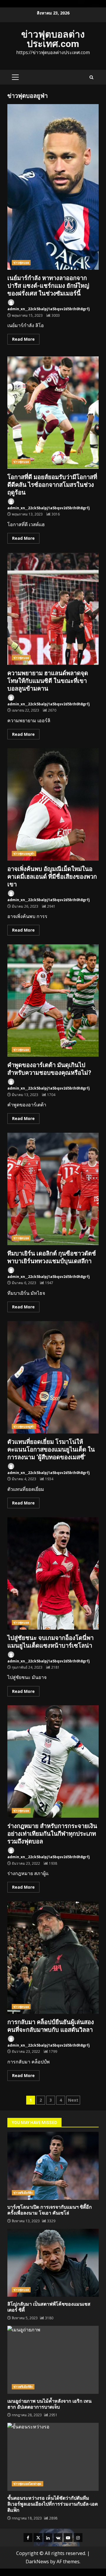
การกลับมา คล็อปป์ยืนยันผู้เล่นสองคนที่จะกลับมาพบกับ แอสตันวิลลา (53, 1958)
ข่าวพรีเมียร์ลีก (23, 2193)
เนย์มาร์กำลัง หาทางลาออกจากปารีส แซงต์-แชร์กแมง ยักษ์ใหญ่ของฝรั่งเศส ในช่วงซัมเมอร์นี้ (53, 187)
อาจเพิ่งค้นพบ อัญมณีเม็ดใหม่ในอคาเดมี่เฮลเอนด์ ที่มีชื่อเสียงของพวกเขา (53, 804)
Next (73, 2100)
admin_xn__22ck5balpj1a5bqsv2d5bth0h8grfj (49, 309)
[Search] (91, 77)
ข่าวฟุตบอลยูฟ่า (24, 854)
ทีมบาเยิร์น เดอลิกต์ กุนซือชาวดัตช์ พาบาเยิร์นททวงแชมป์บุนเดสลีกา (53, 1189)
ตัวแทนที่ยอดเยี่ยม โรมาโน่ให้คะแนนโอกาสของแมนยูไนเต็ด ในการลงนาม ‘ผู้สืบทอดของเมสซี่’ (53, 1377)
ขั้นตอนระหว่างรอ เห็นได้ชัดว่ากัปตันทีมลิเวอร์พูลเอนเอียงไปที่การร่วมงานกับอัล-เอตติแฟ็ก (53, 2457)
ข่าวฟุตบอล (21, 263)
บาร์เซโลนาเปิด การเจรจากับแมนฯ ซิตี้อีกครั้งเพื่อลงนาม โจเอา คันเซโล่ (53, 2166)
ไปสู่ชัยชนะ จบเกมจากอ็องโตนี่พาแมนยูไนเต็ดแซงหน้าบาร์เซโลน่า (53, 1573)
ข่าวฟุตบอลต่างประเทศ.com (53, 39)
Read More (23, 339)
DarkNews (37, 2562)
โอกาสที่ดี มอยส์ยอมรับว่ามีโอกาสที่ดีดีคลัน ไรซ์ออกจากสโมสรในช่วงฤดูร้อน (53, 413)
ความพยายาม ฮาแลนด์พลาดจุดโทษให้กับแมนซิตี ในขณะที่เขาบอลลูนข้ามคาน (53, 609)
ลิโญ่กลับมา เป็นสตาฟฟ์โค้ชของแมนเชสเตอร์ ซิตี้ (53, 2263)
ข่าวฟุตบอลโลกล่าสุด (28, 2484)
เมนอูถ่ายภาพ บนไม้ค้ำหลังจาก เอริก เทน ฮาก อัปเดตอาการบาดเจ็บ (53, 2360)
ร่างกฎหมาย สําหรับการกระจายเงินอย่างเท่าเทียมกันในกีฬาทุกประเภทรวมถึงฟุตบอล (53, 1761)
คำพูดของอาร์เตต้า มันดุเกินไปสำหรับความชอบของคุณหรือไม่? (53, 1001)
